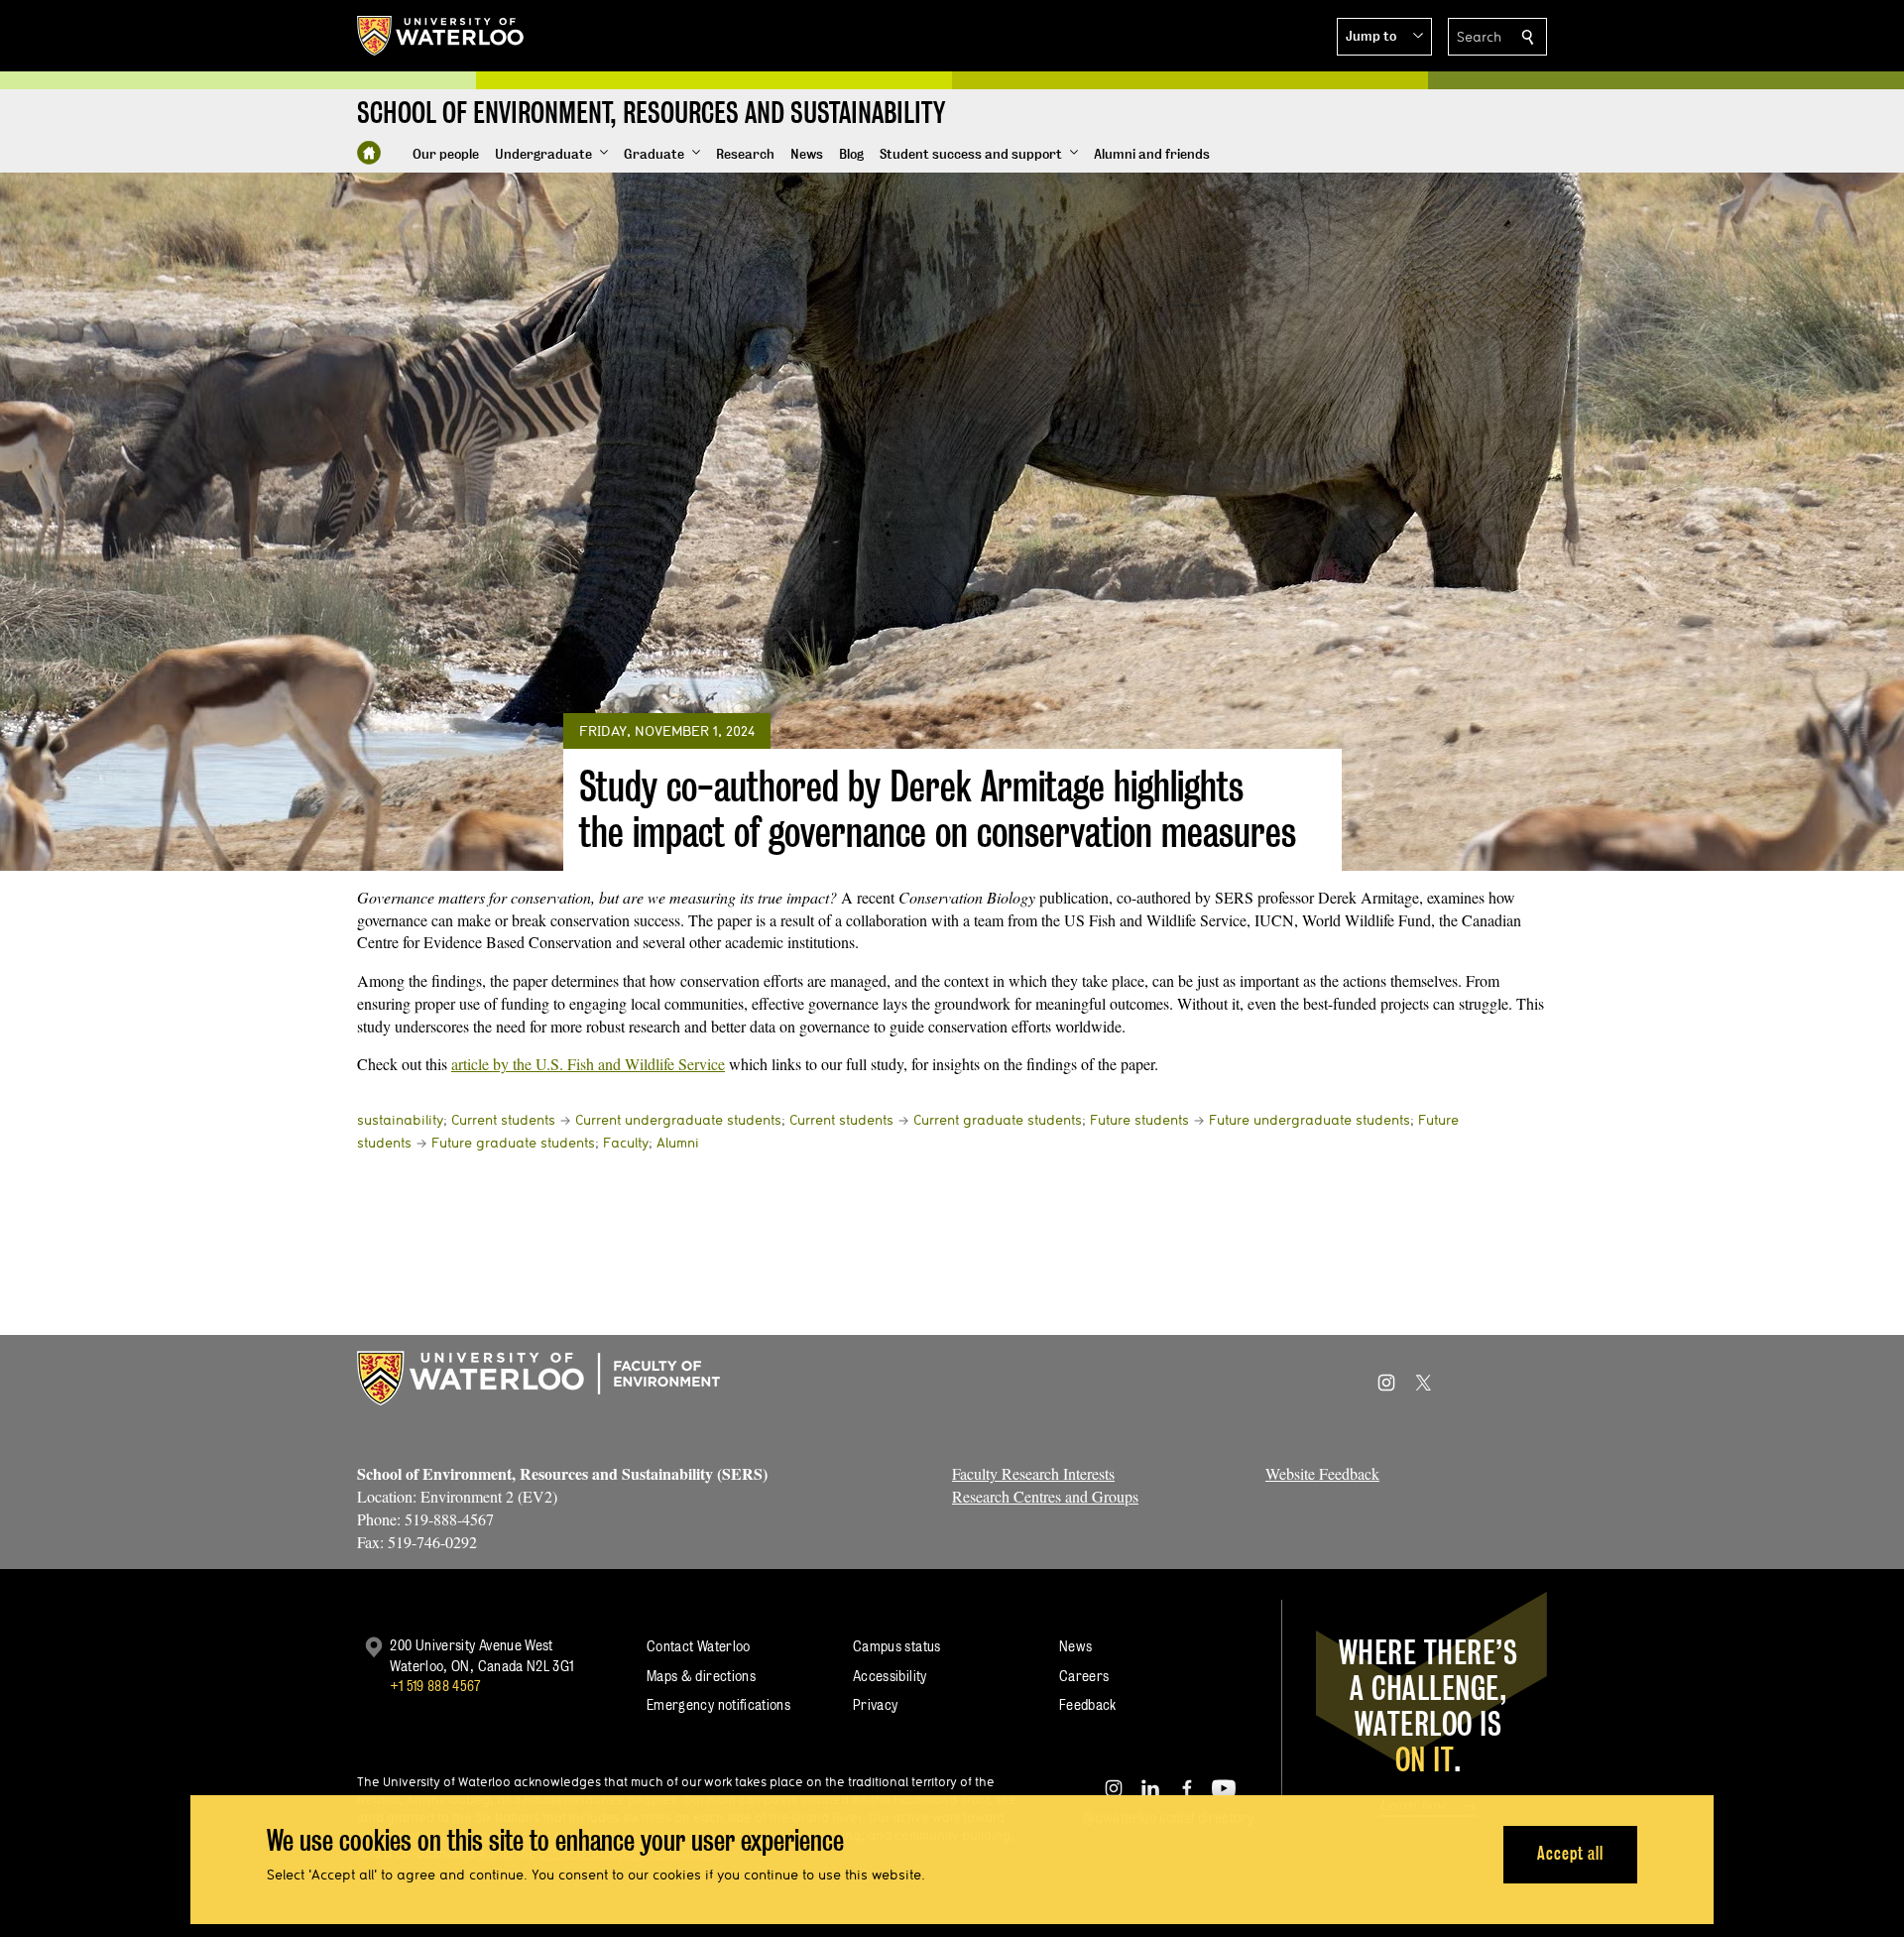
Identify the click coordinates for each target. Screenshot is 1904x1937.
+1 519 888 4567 (435, 1686)
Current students (503, 1120)
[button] (1384, 37)
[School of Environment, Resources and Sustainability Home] (369, 153)
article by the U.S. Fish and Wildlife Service (588, 1064)
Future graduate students (513, 1143)
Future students (1139, 1120)
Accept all (1570, 1853)
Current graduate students (998, 1120)
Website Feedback (1322, 1473)
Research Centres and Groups (1045, 1496)
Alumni (678, 1143)
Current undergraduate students (678, 1120)
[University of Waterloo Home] (441, 36)
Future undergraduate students (1309, 1120)
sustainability (400, 1120)
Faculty (626, 1143)
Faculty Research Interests (1033, 1473)
